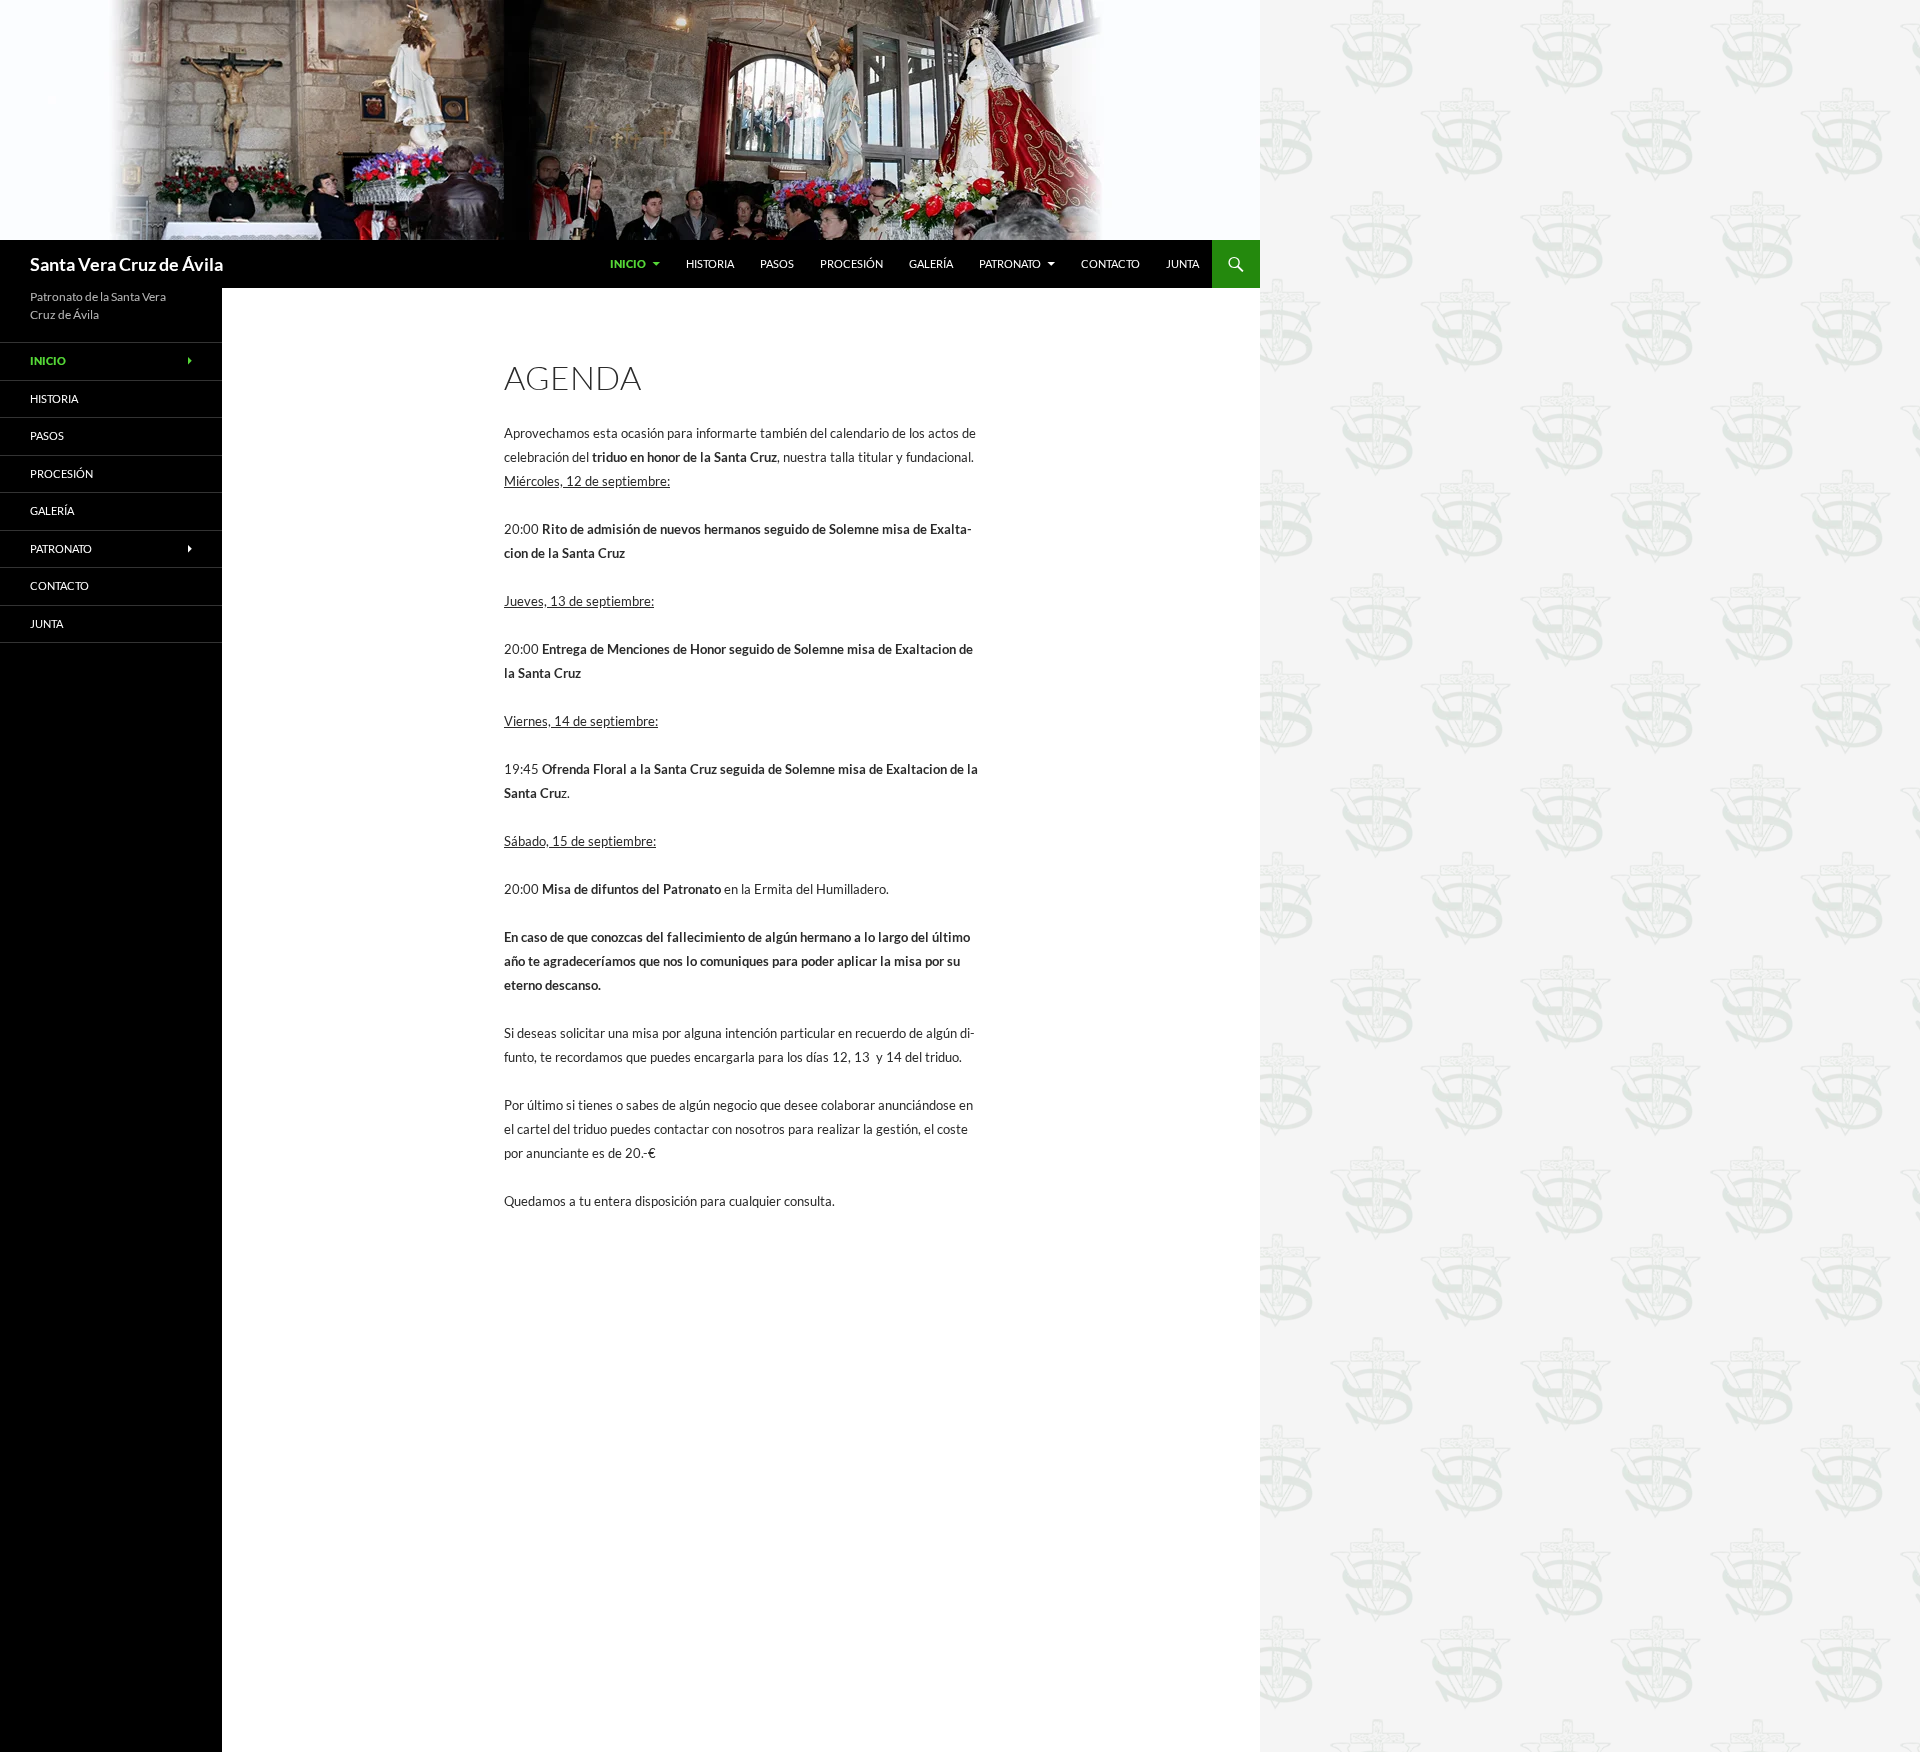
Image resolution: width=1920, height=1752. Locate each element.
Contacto (1110, 263)
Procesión (851, 263)
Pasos (777, 263)
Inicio (628, 263)
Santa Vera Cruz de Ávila (126, 264)
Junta (1182, 263)
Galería (931, 263)
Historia (710, 263)
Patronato (1010, 263)
